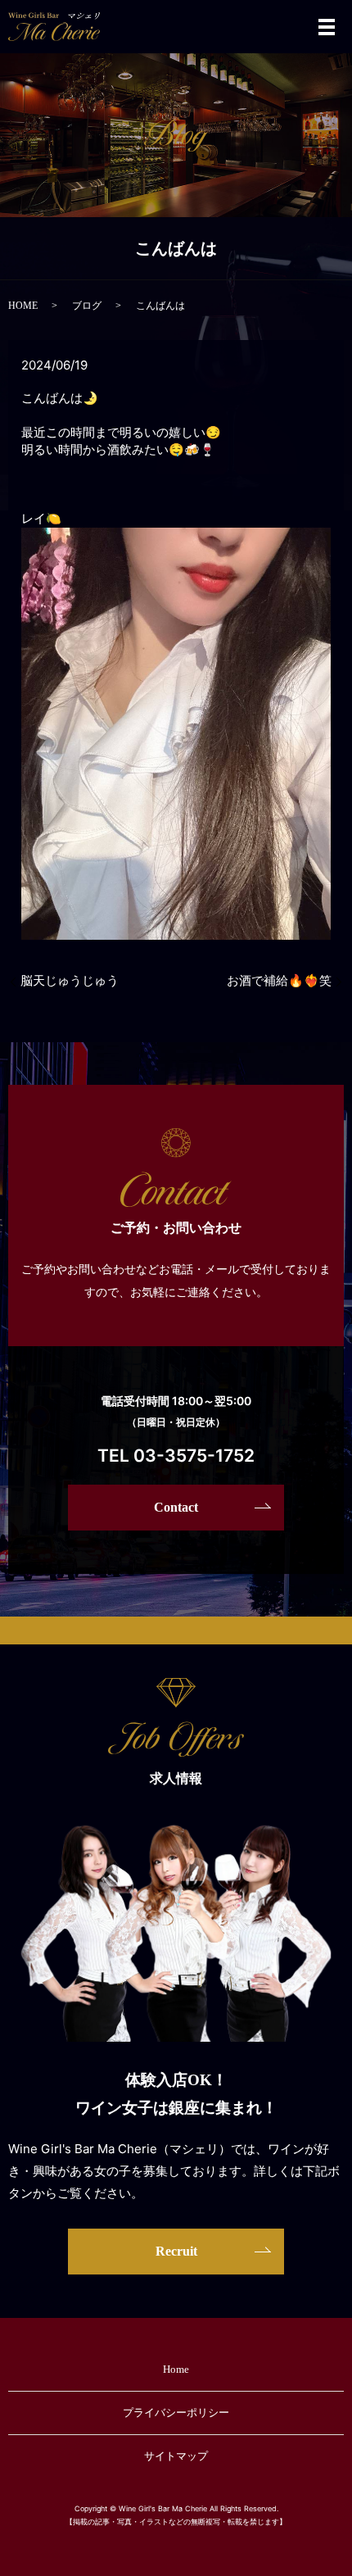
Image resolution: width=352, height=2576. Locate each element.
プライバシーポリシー (176, 2413)
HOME (23, 306)
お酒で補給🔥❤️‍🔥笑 (279, 981)
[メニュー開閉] (327, 27)
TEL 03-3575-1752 (176, 1456)
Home (176, 2369)
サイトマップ (176, 2456)
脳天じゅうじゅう (70, 981)
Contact (176, 1507)
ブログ (87, 306)
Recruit (176, 2251)
